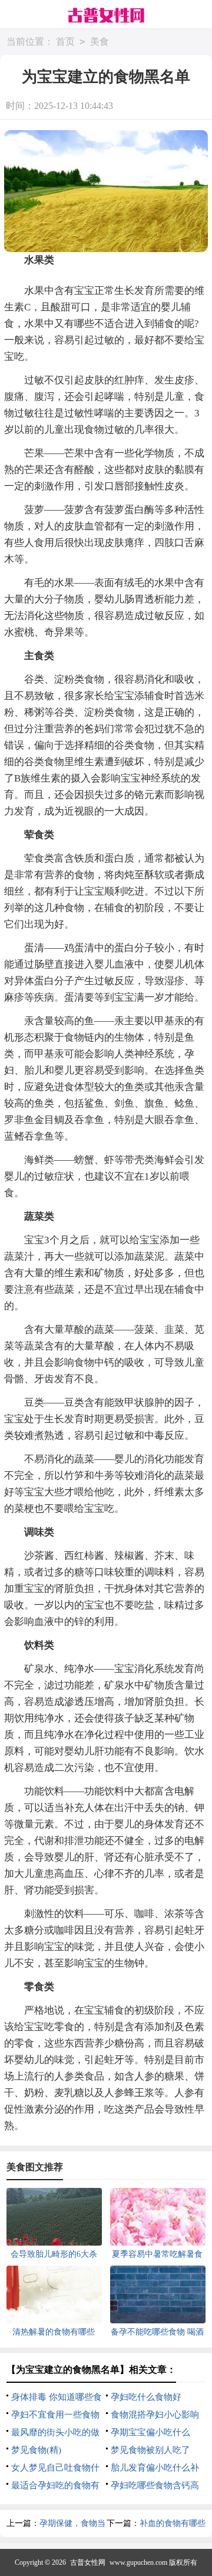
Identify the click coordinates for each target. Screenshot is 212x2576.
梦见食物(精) (36, 2450)
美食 (100, 42)
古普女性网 (88, 2562)
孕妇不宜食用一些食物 (55, 2415)
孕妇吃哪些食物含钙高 (155, 2485)
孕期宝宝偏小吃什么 (150, 2432)
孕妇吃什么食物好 (146, 2397)
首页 (65, 42)
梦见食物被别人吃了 (150, 2450)
